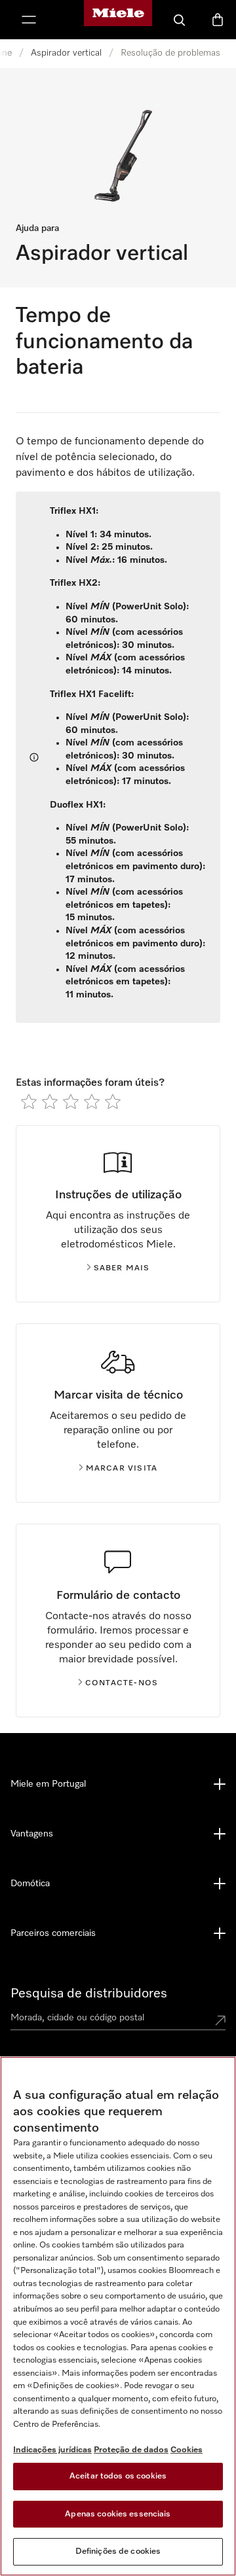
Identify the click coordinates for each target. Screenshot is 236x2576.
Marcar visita (122, 1469)
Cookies (187, 2450)
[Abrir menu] (29, 20)
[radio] (29, 1101)
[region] (118, 2316)
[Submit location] (220, 2020)
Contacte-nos (122, 1683)
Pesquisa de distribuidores (89, 1994)
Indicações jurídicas (52, 2450)
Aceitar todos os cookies (118, 2476)
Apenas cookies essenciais (118, 2514)
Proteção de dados (131, 2450)
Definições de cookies (118, 2551)
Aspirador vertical (66, 53)
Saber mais (122, 1268)
